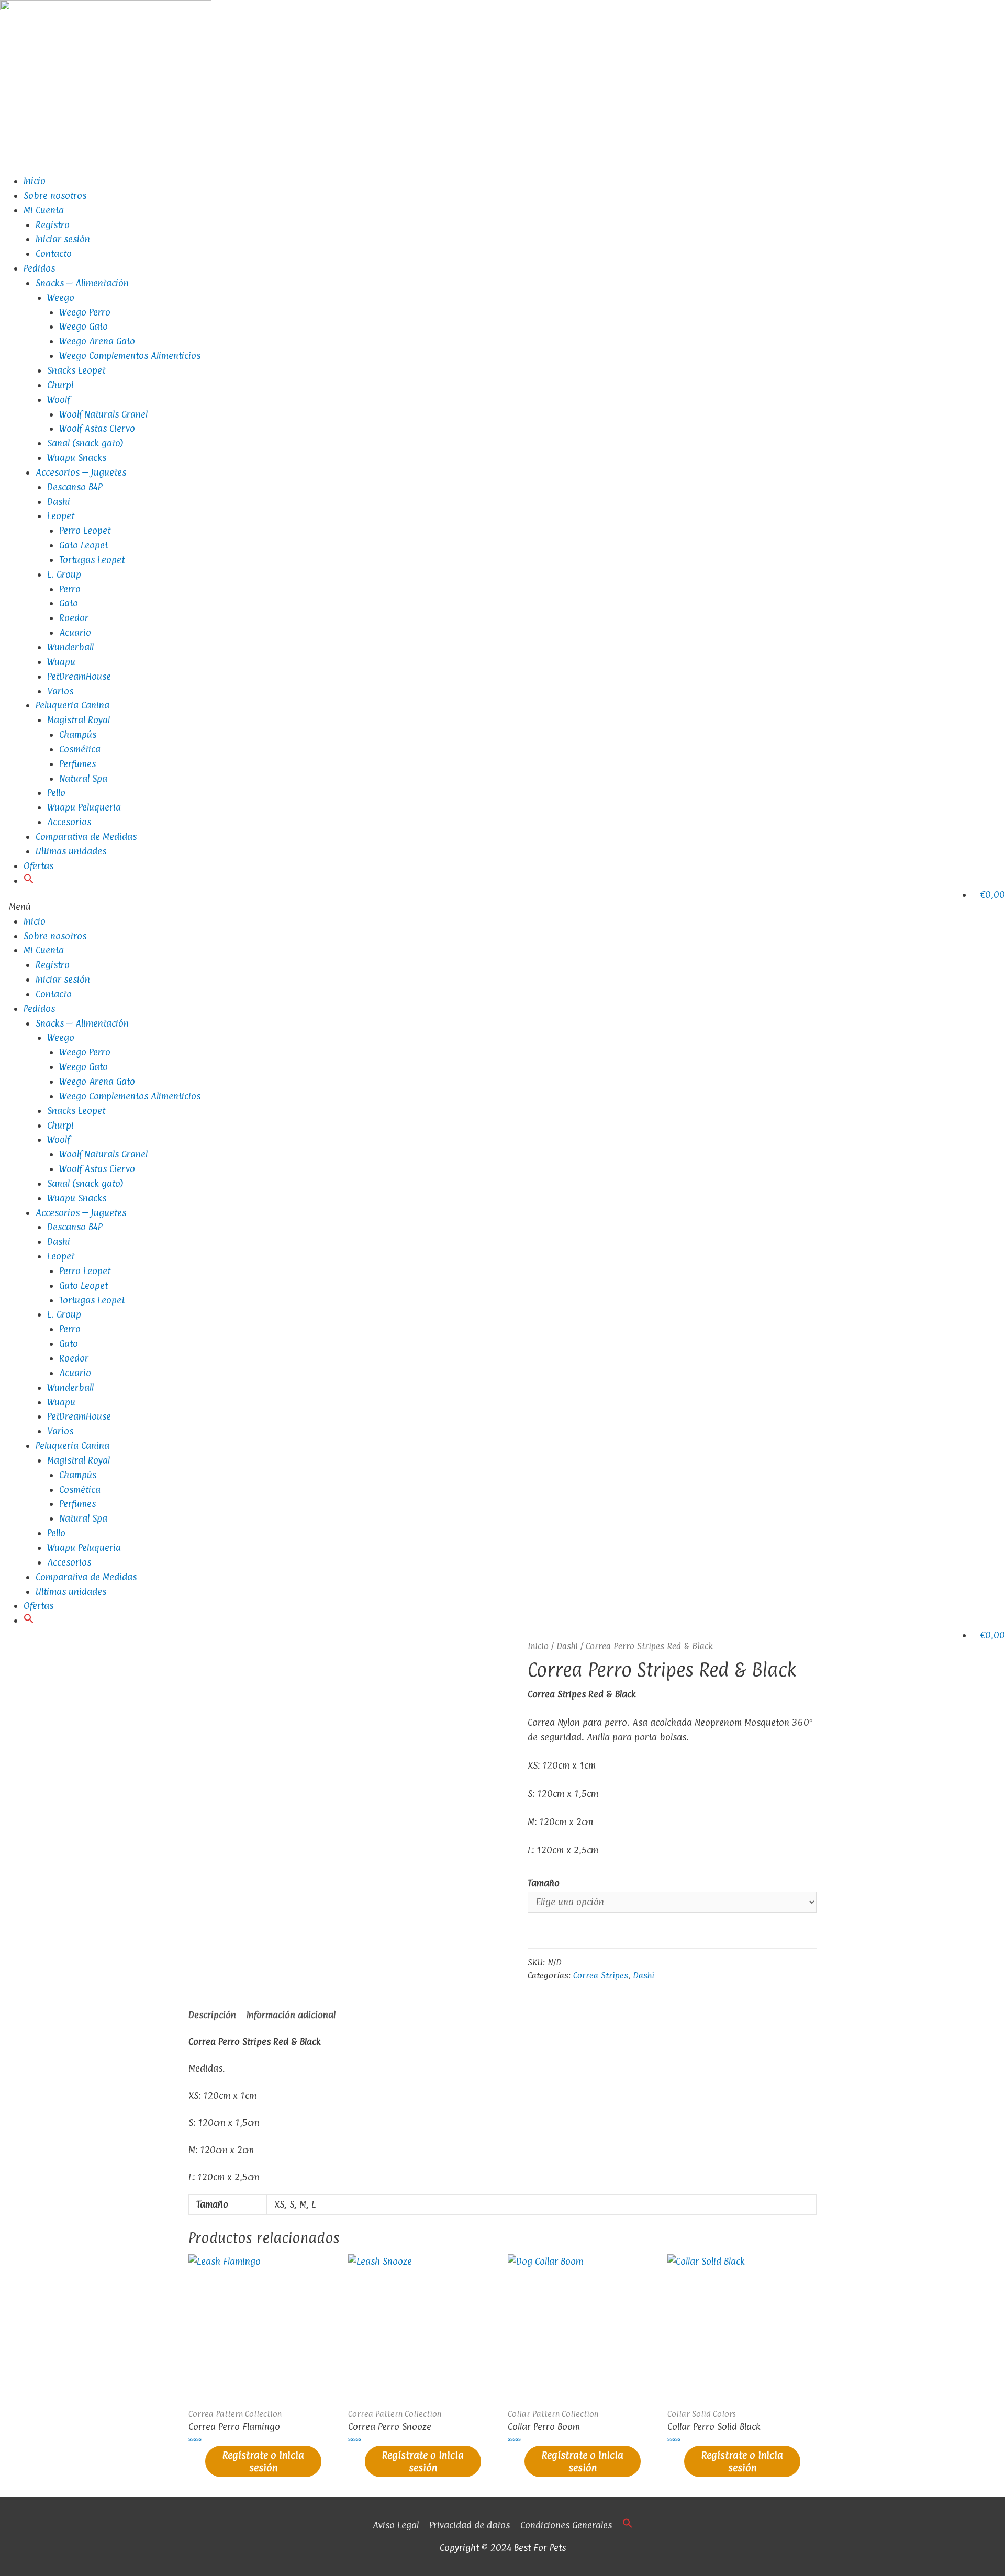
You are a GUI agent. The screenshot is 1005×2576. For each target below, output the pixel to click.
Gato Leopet (83, 545)
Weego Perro (85, 312)
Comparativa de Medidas (86, 836)
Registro (53, 225)
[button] (29, 880)
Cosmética (80, 749)
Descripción (212, 2015)
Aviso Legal (396, 2525)
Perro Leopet (85, 530)
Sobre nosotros (55, 195)
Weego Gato (83, 326)
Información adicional (291, 2015)
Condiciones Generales (566, 2525)
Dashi (59, 502)
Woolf (58, 400)
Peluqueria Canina (72, 705)
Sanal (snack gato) (85, 443)
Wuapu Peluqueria (84, 807)
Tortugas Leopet (92, 560)
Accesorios (69, 822)
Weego (61, 297)
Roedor (74, 618)
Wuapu (61, 662)
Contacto (54, 254)
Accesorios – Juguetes (81, 472)
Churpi (60, 385)
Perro (70, 589)
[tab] (212, 2015)
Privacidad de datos (470, 2525)
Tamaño (544, 1883)
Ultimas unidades (71, 851)
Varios (60, 691)
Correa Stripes (601, 1976)
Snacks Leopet (76, 370)
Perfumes (77, 764)
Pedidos (39, 268)
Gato (69, 603)
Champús (78, 734)
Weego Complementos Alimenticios (130, 356)
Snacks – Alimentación (82, 283)
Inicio (35, 181)
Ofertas (38, 866)
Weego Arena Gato (97, 341)
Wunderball (70, 647)
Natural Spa (83, 778)
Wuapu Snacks (77, 458)
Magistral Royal (79, 720)
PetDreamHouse (79, 676)
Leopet (61, 516)
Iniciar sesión (63, 239)
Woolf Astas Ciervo (97, 428)
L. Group (64, 574)
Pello (56, 792)
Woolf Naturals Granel (103, 414)
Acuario (75, 632)
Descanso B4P (75, 487)
